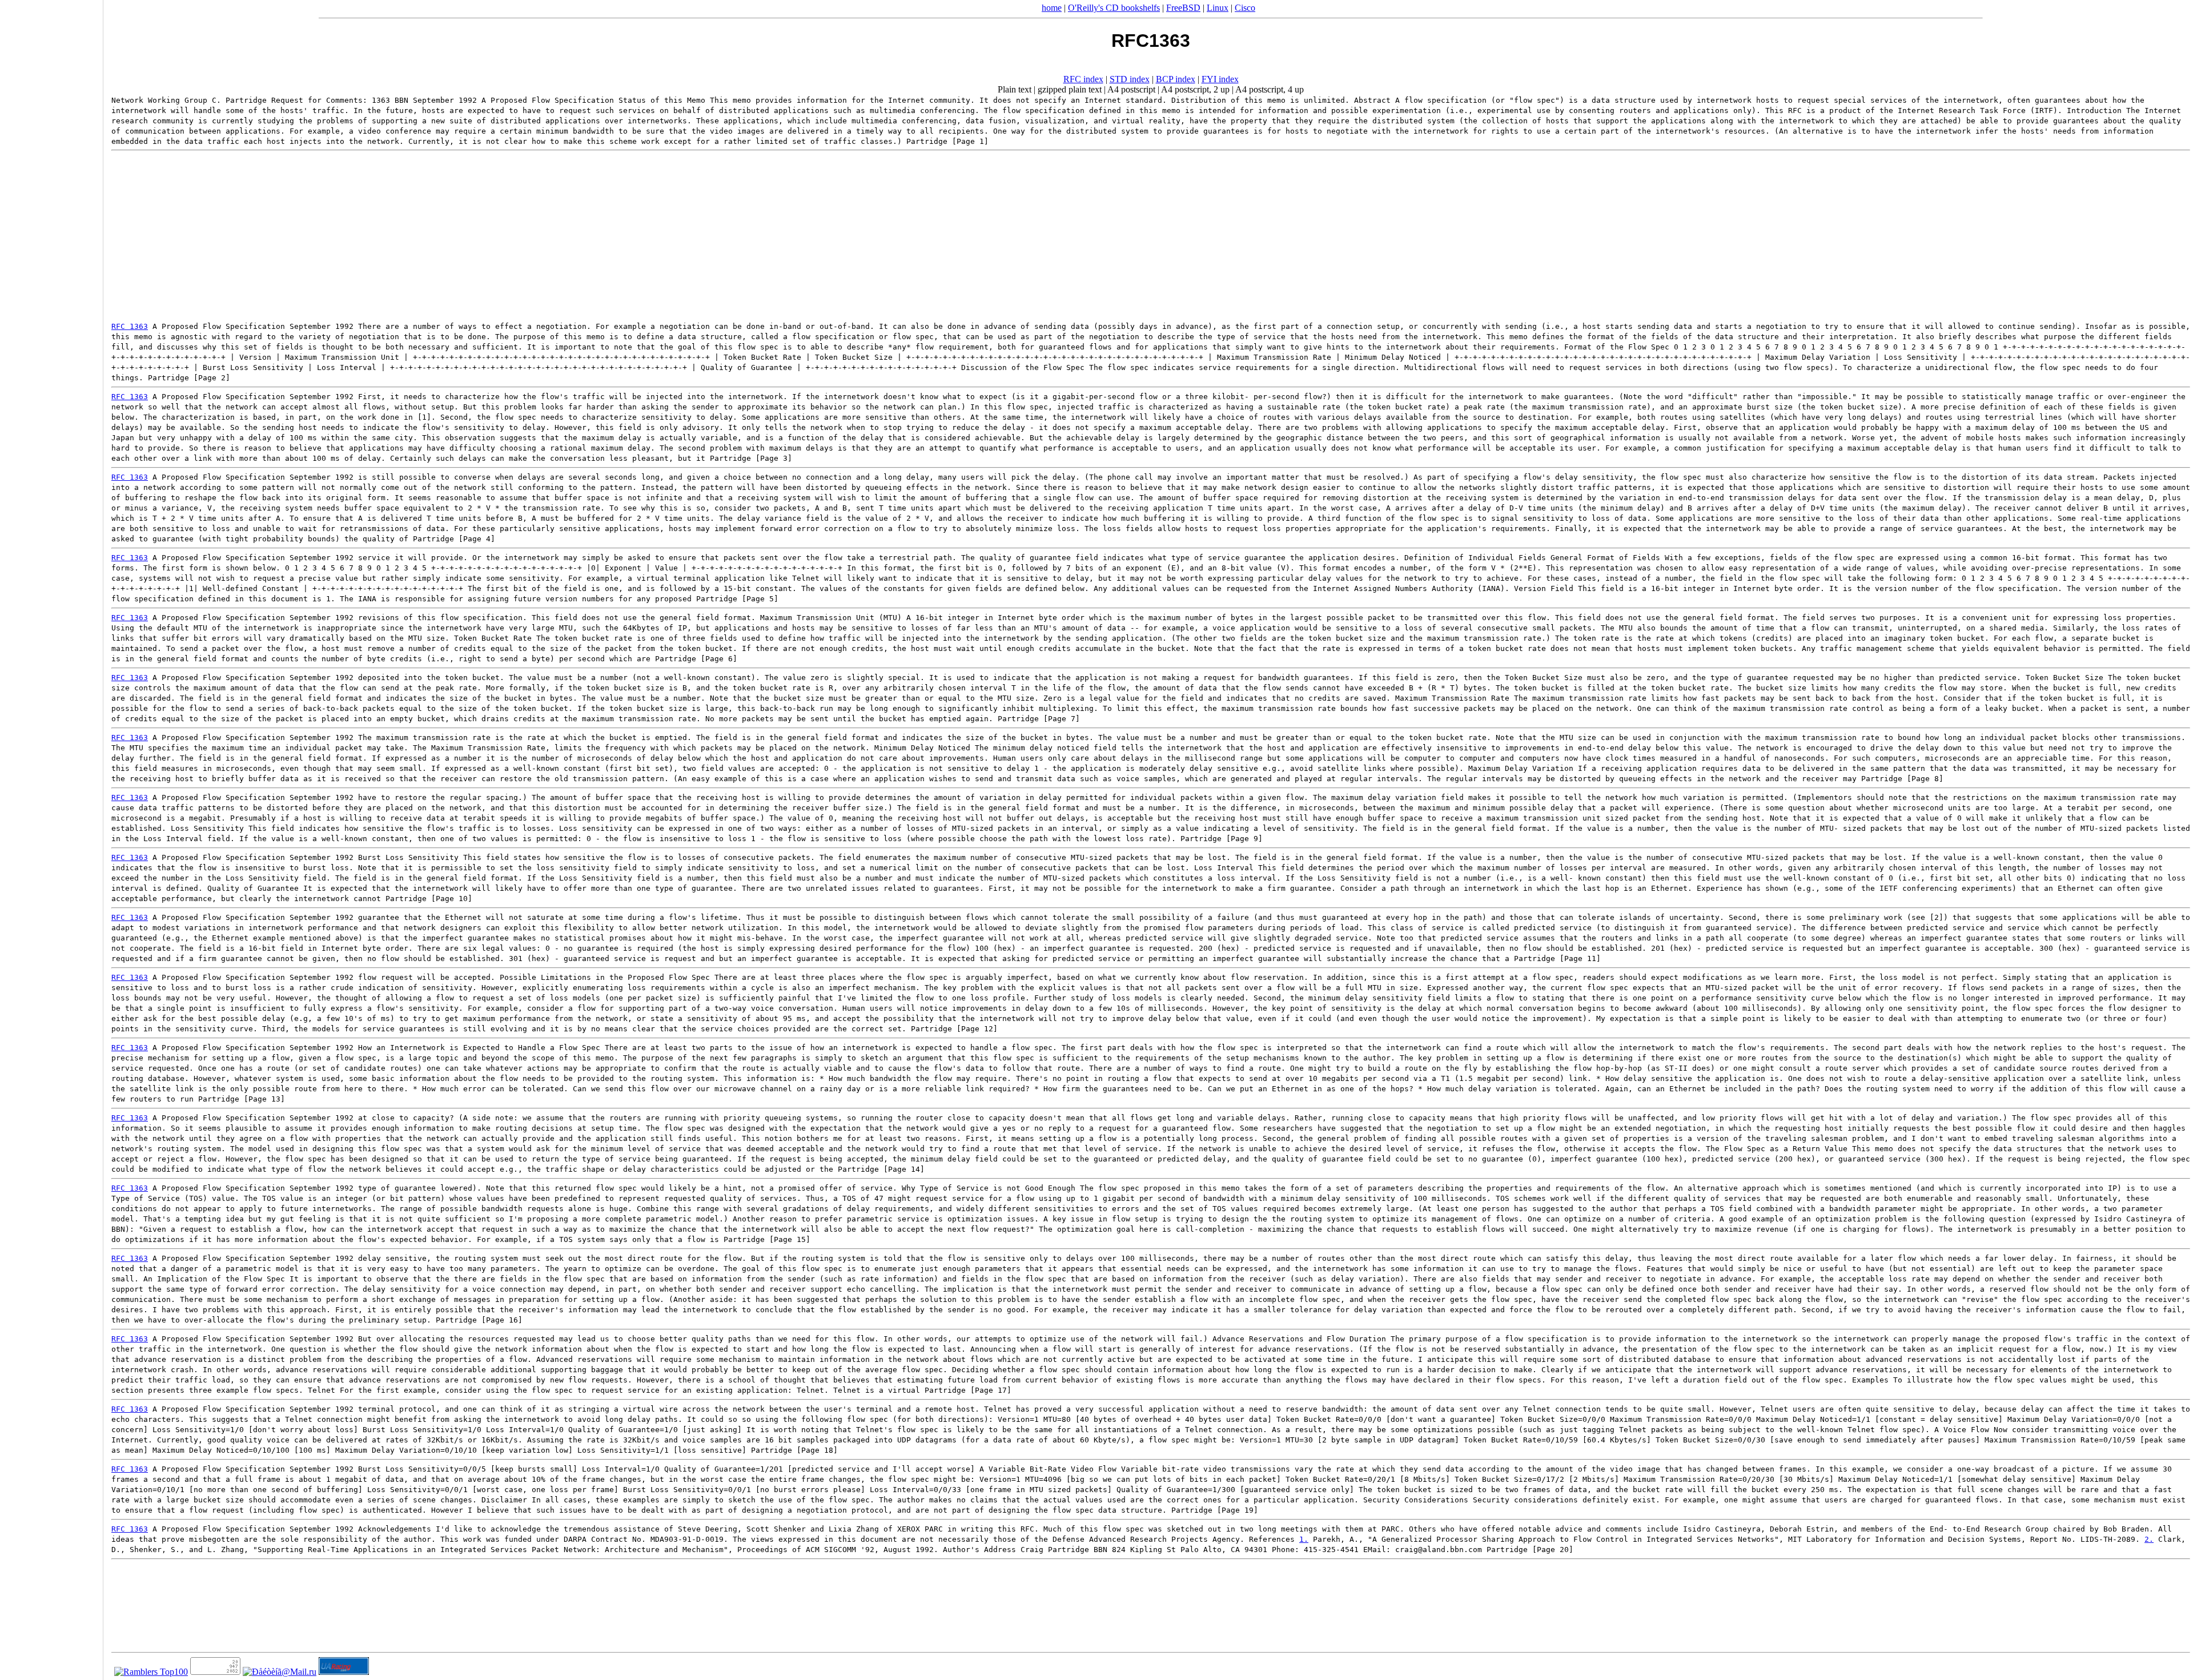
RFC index (1083, 79)
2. (2149, 1539)
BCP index (1176, 79)
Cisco (1245, 8)
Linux (1218, 8)
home (1052, 8)
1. (1304, 1539)
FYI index (1220, 79)
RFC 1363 (130, 326)
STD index (1130, 79)
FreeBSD (1183, 8)
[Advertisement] (1151, 236)
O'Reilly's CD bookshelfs (1114, 8)
